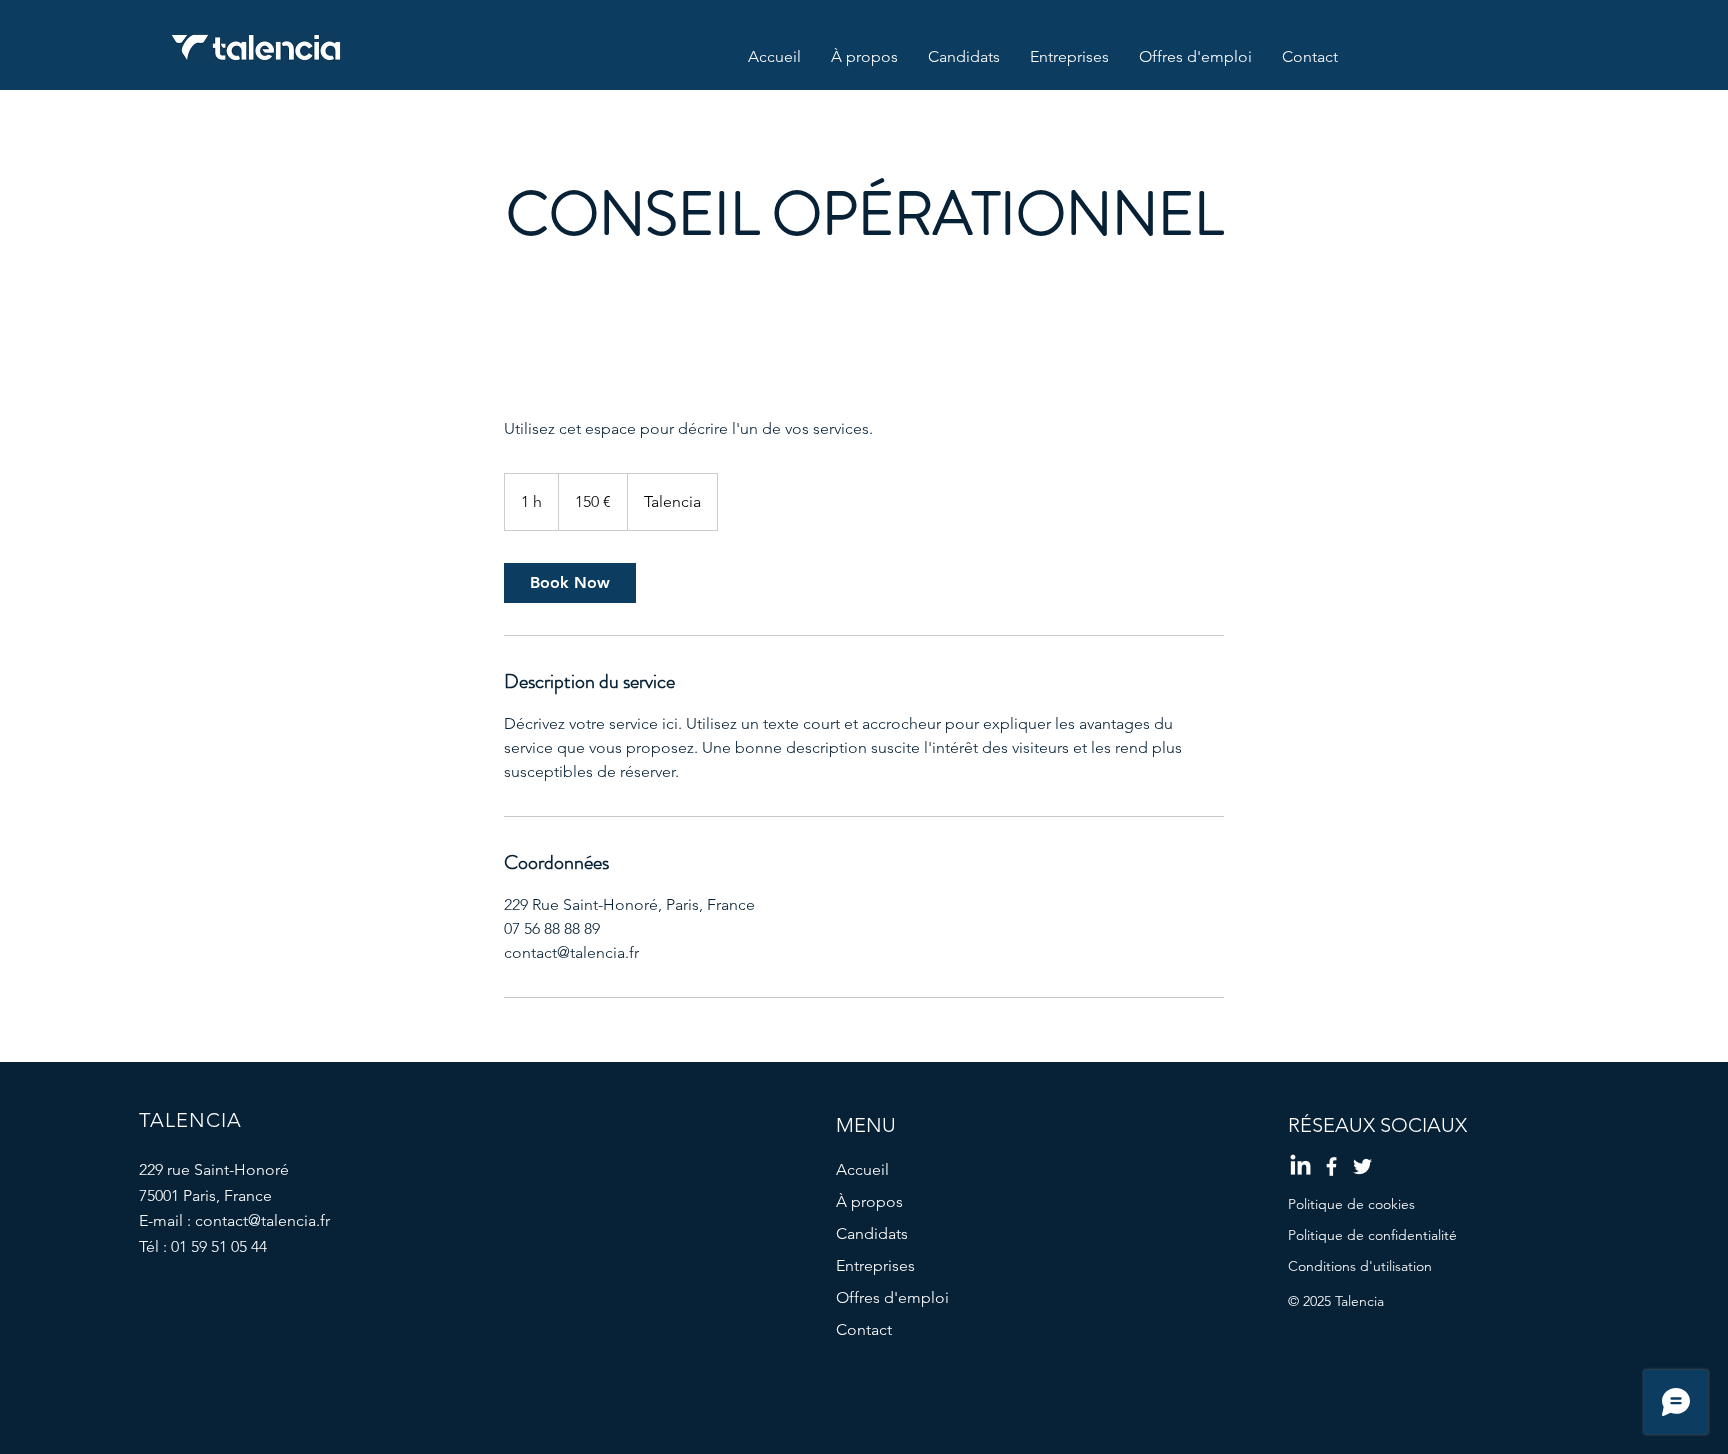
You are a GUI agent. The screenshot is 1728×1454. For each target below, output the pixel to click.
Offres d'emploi (892, 1297)
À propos (869, 1201)
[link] (570, 583)
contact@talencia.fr (262, 1220)
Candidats (872, 1233)
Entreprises (875, 1265)
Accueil (862, 1169)
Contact (864, 1329)
